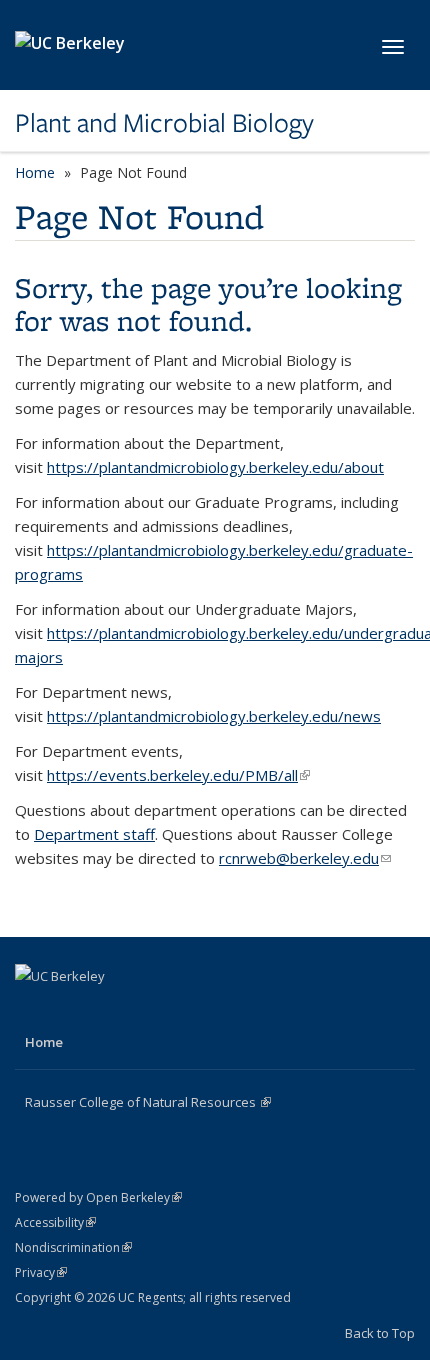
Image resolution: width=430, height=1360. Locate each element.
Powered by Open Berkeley (98, 1197)
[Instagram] (111, 1010)
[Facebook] (33, 1010)
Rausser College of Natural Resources (148, 1102)
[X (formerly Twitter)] (72, 1010)
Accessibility (55, 1222)
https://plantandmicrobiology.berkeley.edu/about (215, 467)
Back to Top (380, 1333)
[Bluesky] (150, 1010)
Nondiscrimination (73, 1247)
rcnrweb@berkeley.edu (305, 858)
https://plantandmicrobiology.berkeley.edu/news (214, 716)
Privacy (41, 1272)
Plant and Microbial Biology (164, 123)
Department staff (94, 834)
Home (35, 172)
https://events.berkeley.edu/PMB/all (178, 775)
